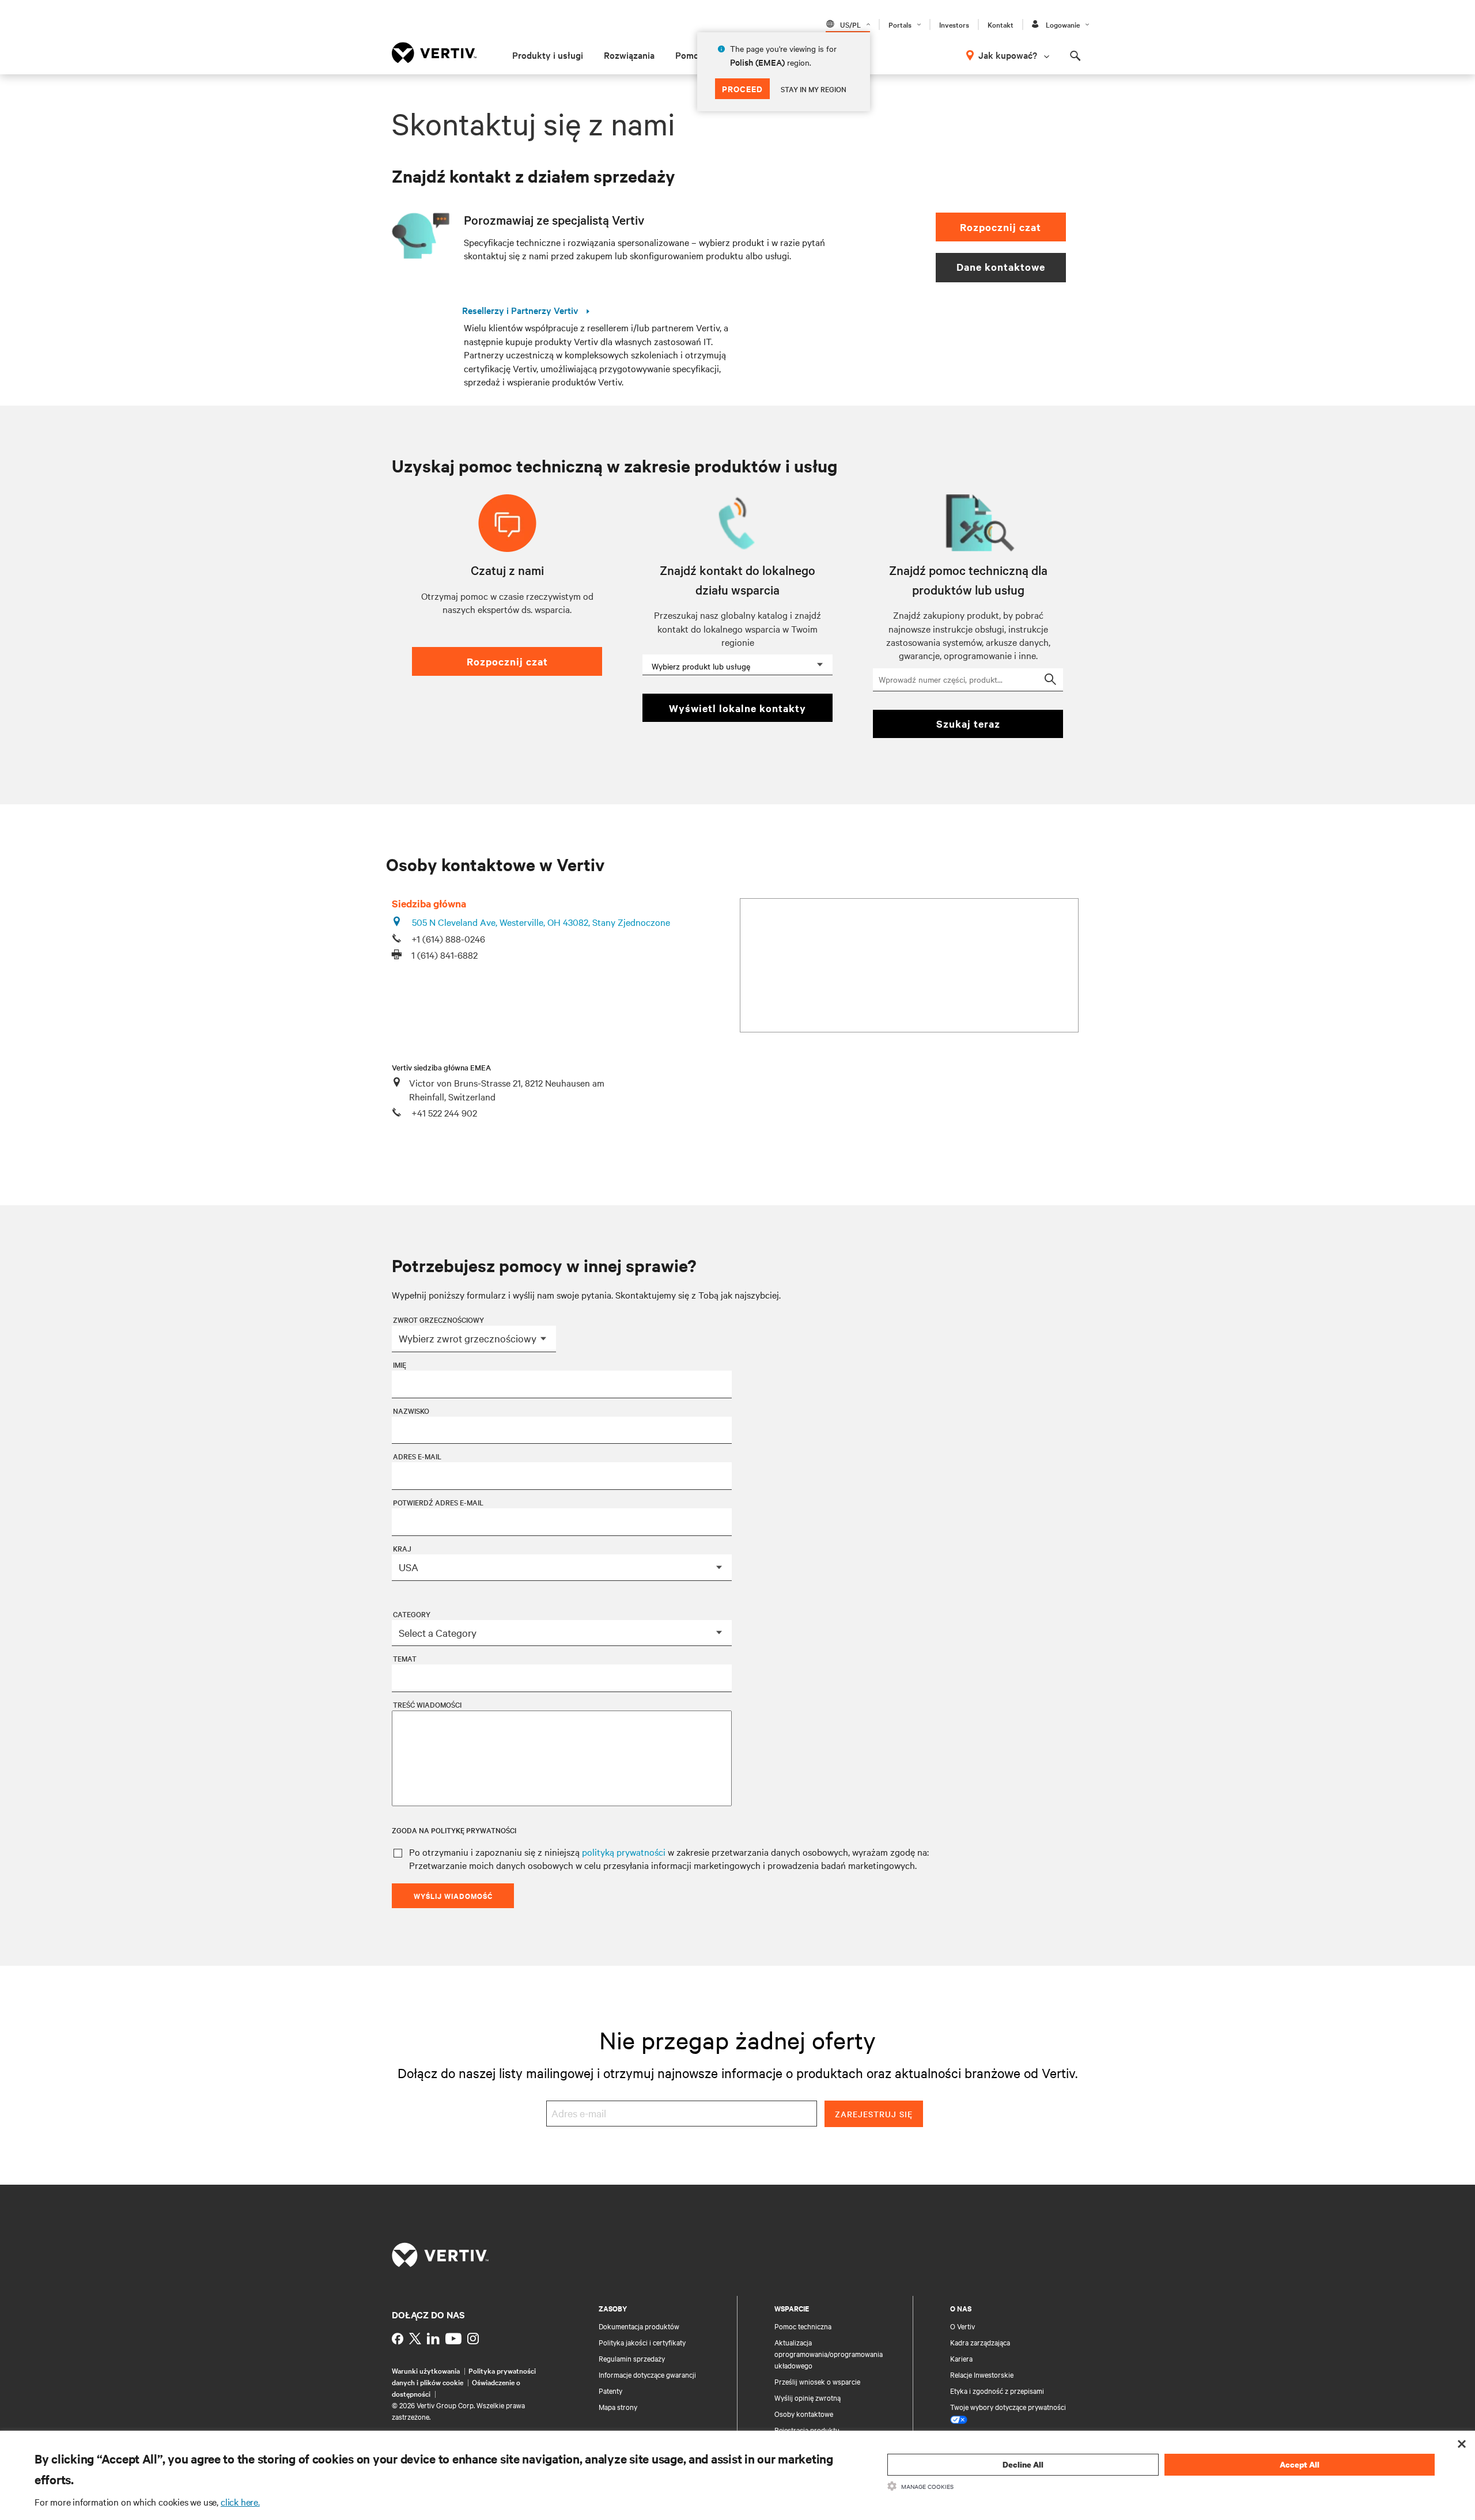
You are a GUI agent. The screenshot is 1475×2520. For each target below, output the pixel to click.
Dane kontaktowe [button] (1001, 267)
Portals (900, 24)
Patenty (610, 2390)
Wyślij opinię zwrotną (808, 2397)
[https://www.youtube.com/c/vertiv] (453, 2339)
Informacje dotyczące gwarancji (647, 2374)
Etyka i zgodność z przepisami (997, 2390)
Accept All (1300, 2464)
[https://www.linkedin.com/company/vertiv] (433, 2339)
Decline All (1023, 2464)
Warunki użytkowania (426, 2370)
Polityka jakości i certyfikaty (642, 2342)
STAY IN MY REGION (814, 89)
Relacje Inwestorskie (982, 2374)
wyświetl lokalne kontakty (737, 708)
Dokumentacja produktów (639, 2326)
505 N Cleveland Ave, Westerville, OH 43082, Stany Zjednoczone (541, 922)
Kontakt (1001, 24)
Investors (954, 24)
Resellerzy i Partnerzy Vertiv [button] (521, 311)
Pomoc (689, 55)
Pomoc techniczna (803, 2326)
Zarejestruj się (874, 2114)
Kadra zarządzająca (980, 2342)
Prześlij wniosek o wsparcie (817, 2381)
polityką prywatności (624, 1852)
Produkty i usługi (548, 55)
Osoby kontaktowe (804, 2413)
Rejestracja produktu (807, 2430)
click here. (240, 2502)
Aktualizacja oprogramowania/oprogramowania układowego (829, 2353)
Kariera (961, 2358)
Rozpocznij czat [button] (1001, 227)
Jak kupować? (1008, 55)
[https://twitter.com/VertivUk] (415, 2339)
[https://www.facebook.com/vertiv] (398, 2339)
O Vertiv (962, 2326)
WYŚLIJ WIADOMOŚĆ (453, 1896)
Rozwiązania (629, 55)
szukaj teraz (968, 724)
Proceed (742, 88)
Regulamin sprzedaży (632, 2358)
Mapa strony (618, 2407)
